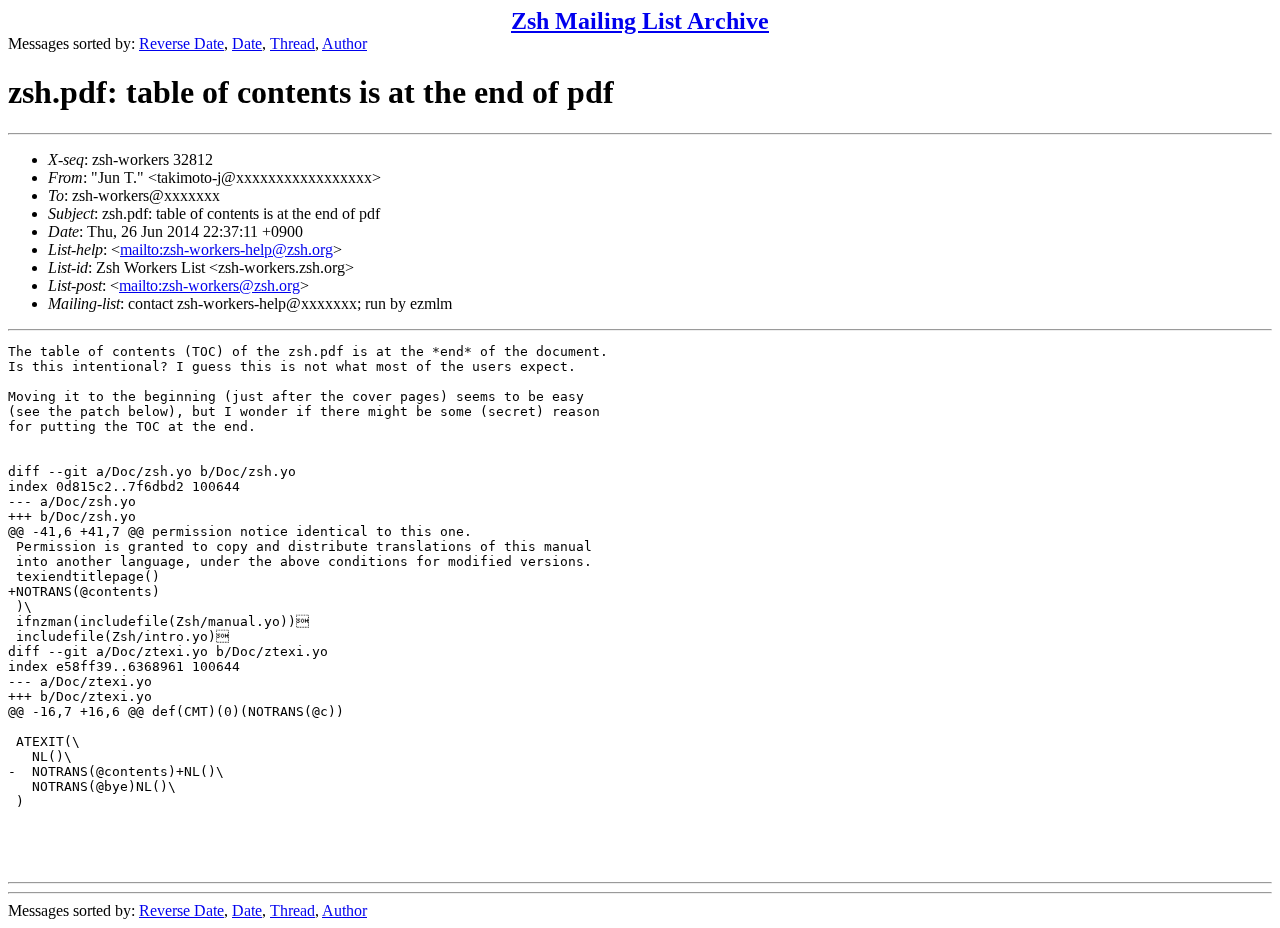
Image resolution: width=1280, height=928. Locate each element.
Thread (292, 43)
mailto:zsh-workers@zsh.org (209, 285)
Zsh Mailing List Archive (640, 21)
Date (247, 43)
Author (344, 43)
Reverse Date (181, 43)
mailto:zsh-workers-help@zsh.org (226, 249)
